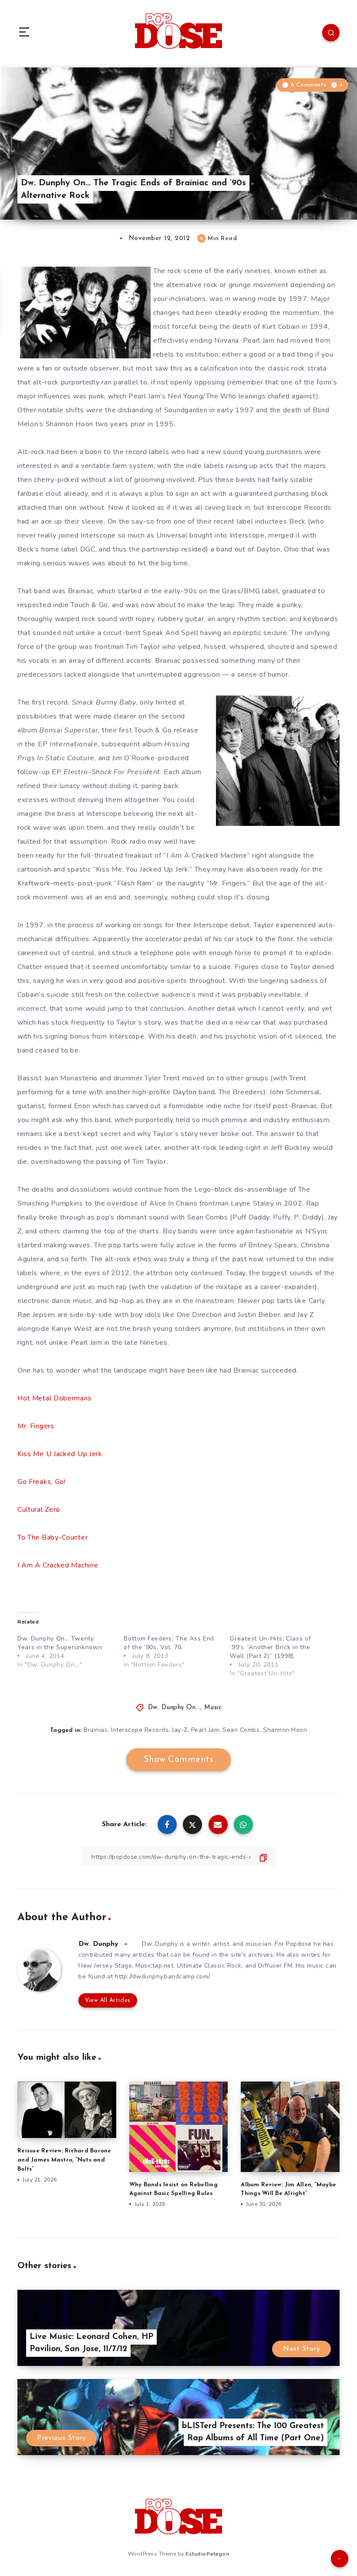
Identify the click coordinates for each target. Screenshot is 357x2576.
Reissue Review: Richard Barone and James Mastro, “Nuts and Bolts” (64, 2160)
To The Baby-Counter (52, 1537)
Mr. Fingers (36, 1426)
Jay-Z (180, 1730)
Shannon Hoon (285, 1730)
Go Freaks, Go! (42, 1482)
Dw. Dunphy (98, 1944)
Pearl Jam (205, 1730)
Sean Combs (241, 1730)
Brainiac (96, 1730)
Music (213, 1708)
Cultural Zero (39, 1510)
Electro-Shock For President (112, 772)
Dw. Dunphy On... (174, 1708)
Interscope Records (140, 1730)
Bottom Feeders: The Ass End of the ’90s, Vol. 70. (169, 1643)
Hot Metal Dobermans (54, 1398)
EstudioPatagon (207, 2554)
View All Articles (108, 2000)
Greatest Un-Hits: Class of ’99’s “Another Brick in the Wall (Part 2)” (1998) (270, 1647)
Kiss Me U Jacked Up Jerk (60, 1454)
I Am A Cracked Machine (58, 1565)
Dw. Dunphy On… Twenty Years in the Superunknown (60, 1643)
